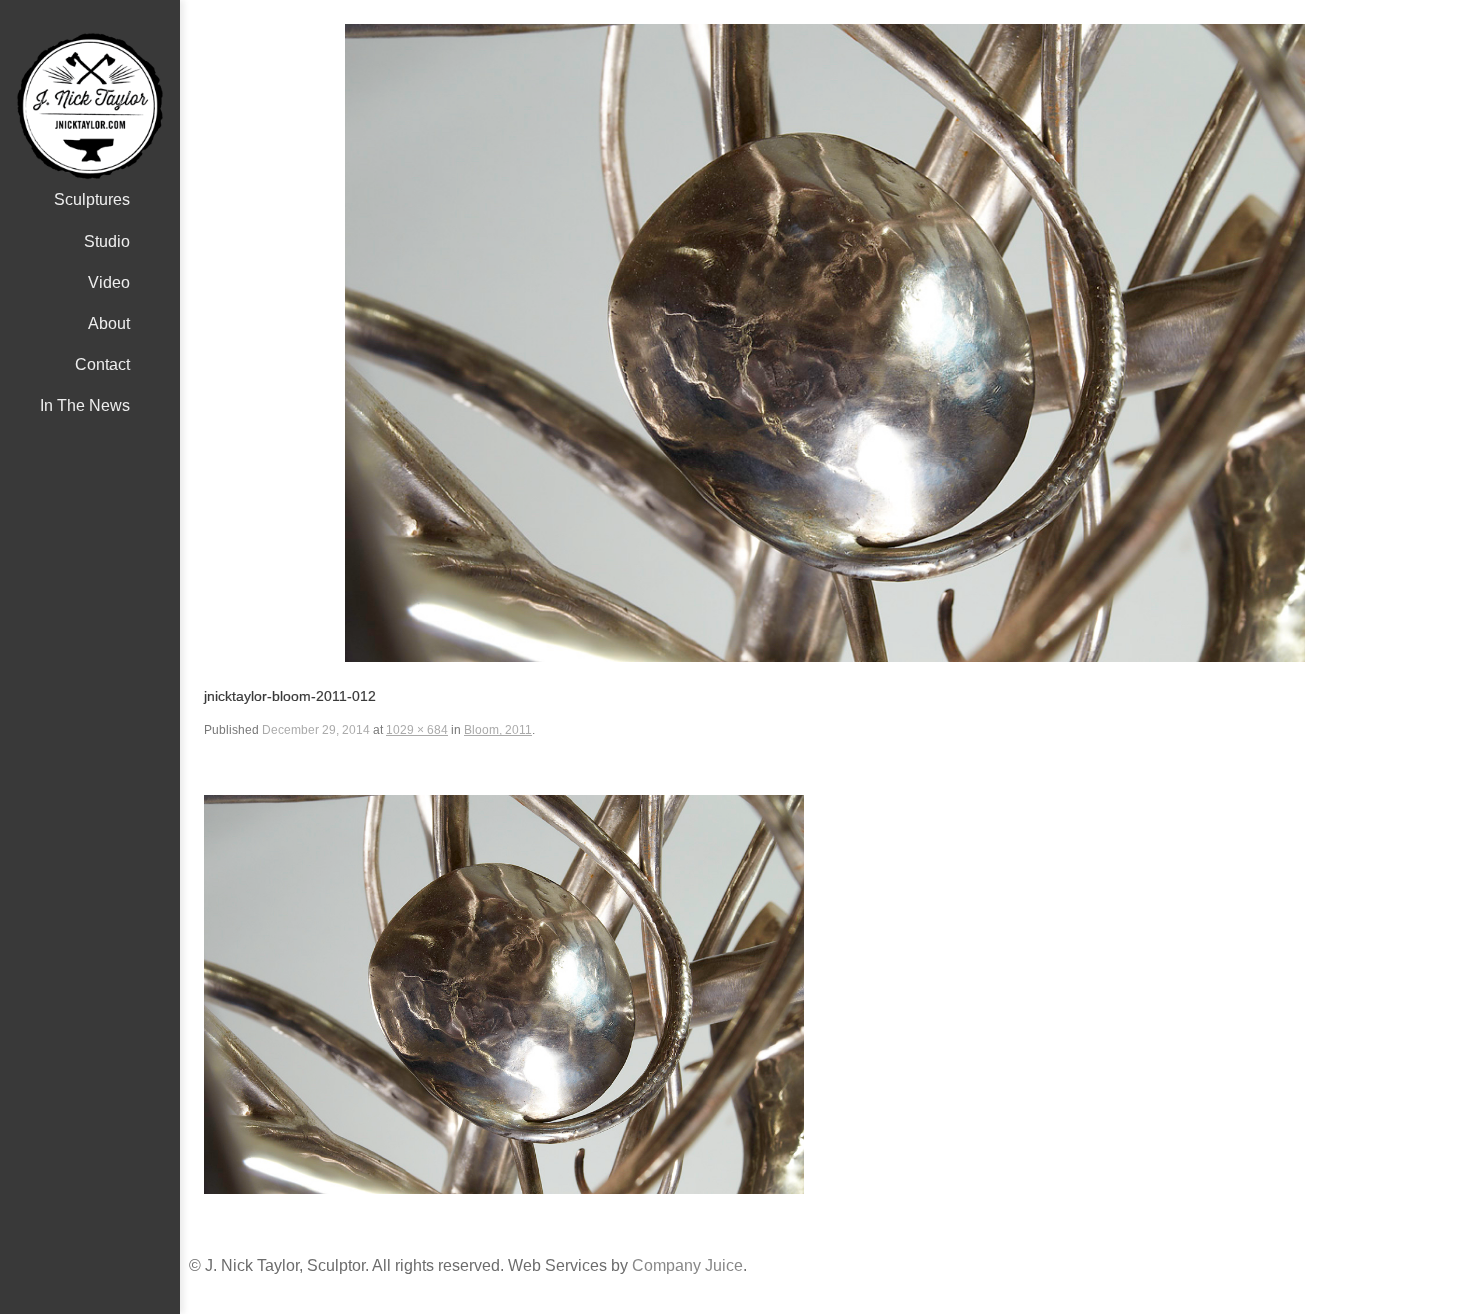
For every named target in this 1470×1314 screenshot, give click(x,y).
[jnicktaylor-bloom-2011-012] (825, 343)
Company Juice (687, 1265)
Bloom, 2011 (498, 730)
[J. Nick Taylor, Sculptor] (90, 106)
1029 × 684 (417, 730)
